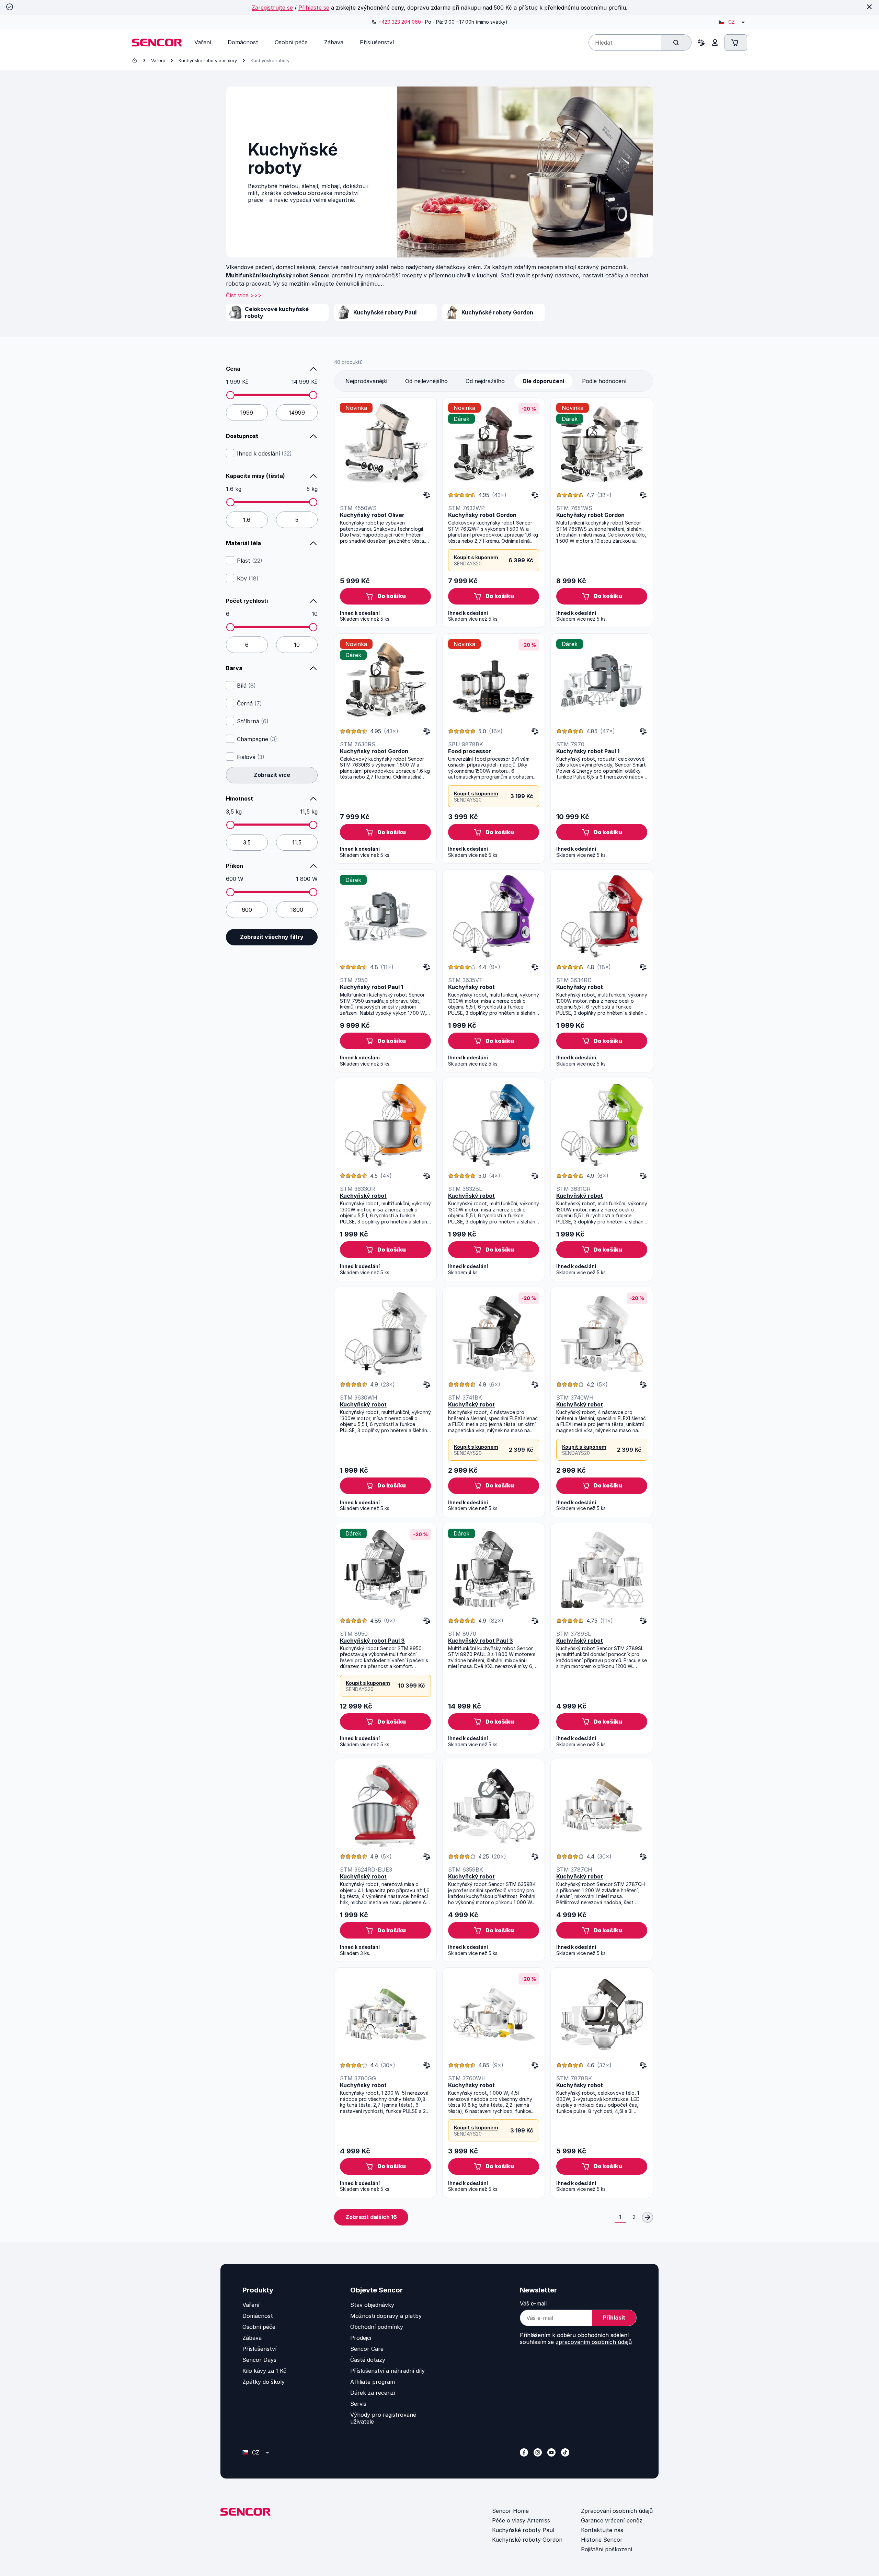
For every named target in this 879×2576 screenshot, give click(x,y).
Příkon (235, 866)
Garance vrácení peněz (612, 2520)
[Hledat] (676, 43)
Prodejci (361, 2338)
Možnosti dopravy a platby (386, 2316)
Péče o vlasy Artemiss (521, 2520)
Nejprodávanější (366, 381)
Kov (248, 578)
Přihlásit (614, 2318)
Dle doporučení (543, 381)
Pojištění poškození (607, 2549)
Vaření (158, 60)
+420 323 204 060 (400, 22)
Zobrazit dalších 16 (371, 2217)
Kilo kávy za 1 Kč (264, 2371)
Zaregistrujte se (272, 8)
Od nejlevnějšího (426, 381)
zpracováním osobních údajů (594, 2342)
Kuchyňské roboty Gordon (527, 2540)
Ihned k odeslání (264, 453)
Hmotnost (239, 798)
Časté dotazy (368, 2360)
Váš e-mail (533, 2303)
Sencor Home (510, 2511)
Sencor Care (367, 2349)
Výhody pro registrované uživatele (383, 2418)
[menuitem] (203, 42)
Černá (249, 703)
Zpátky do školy (264, 2382)
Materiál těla (243, 543)
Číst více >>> (244, 295)
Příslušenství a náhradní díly (387, 2371)
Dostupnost (242, 436)
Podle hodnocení (604, 381)
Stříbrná (253, 721)
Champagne (257, 739)
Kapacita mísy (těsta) (255, 476)
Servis (358, 2404)
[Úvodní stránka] (135, 60)
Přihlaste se (314, 8)
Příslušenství (259, 2349)
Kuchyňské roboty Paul (523, 2530)
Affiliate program (373, 2382)
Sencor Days (259, 2360)
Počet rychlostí (247, 601)
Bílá (246, 686)
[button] (385, 596)
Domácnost (258, 2316)
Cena (233, 369)
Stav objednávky (372, 2305)
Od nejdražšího (485, 381)
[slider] (230, 395)
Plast (250, 561)
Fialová (251, 757)
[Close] (869, 7)
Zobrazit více (272, 775)
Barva (234, 668)
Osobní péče (259, 2327)
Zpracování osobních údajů (617, 2511)
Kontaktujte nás (602, 2530)
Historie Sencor (602, 2540)
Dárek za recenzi (373, 2393)
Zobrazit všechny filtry (272, 937)
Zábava (252, 2338)
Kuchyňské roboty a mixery (208, 60)
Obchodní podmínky (377, 2327)
